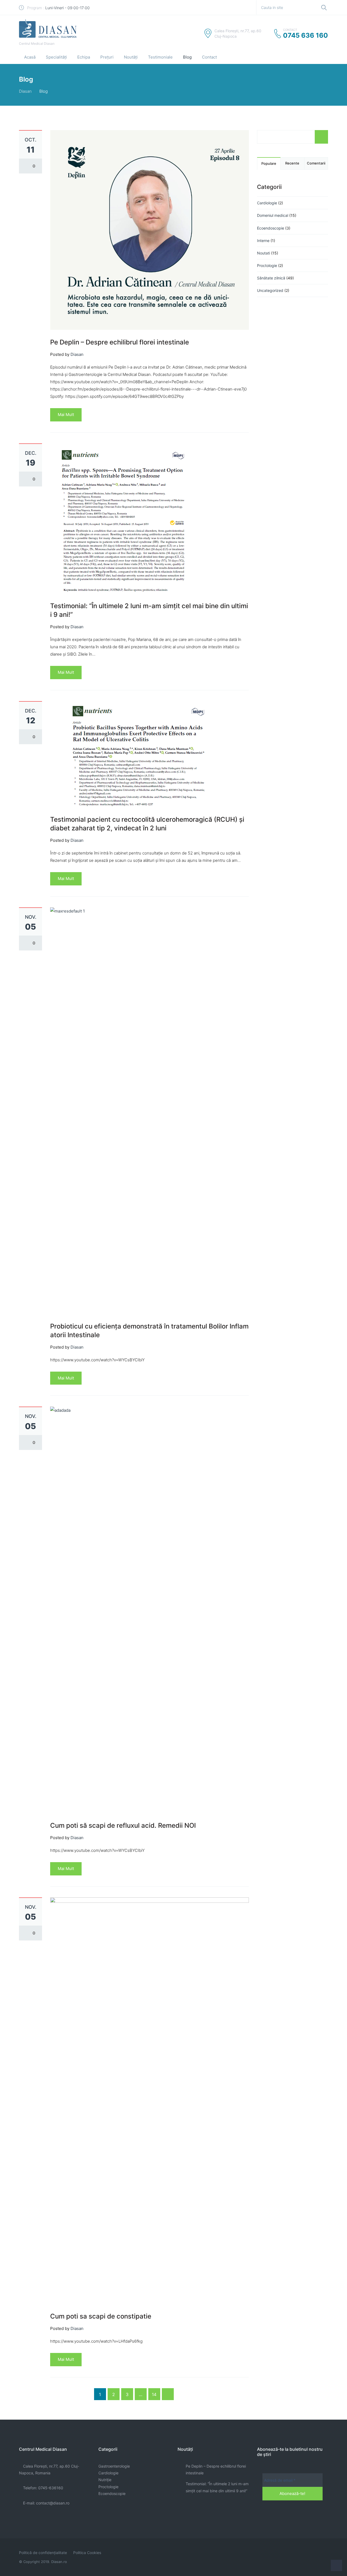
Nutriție (105, 2480)
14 (154, 2394)
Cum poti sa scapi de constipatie (101, 2316)
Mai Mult (66, 415)
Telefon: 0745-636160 (43, 2488)
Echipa (84, 57)
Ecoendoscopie (271, 228)
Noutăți (131, 57)
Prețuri (107, 57)
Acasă (30, 57)
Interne (263, 241)
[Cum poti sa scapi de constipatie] (150, 2100)
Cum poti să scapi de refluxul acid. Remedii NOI (123, 1825)
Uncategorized (270, 290)
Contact (209, 57)
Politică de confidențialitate (43, 2553)
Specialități (56, 57)
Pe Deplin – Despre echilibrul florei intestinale (120, 342)
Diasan (25, 91)
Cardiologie (267, 203)
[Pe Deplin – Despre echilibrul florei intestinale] (150, 230)
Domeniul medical (273, 215)
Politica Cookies (87, 2553)
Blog (187, 57)
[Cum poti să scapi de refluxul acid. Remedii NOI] (150, 1609)
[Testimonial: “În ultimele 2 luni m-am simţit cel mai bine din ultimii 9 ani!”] (123, 518)
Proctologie (267, 265)
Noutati (264, 253)
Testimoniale (160, 57)
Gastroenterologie (114, 2466)
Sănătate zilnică (271, 278)
